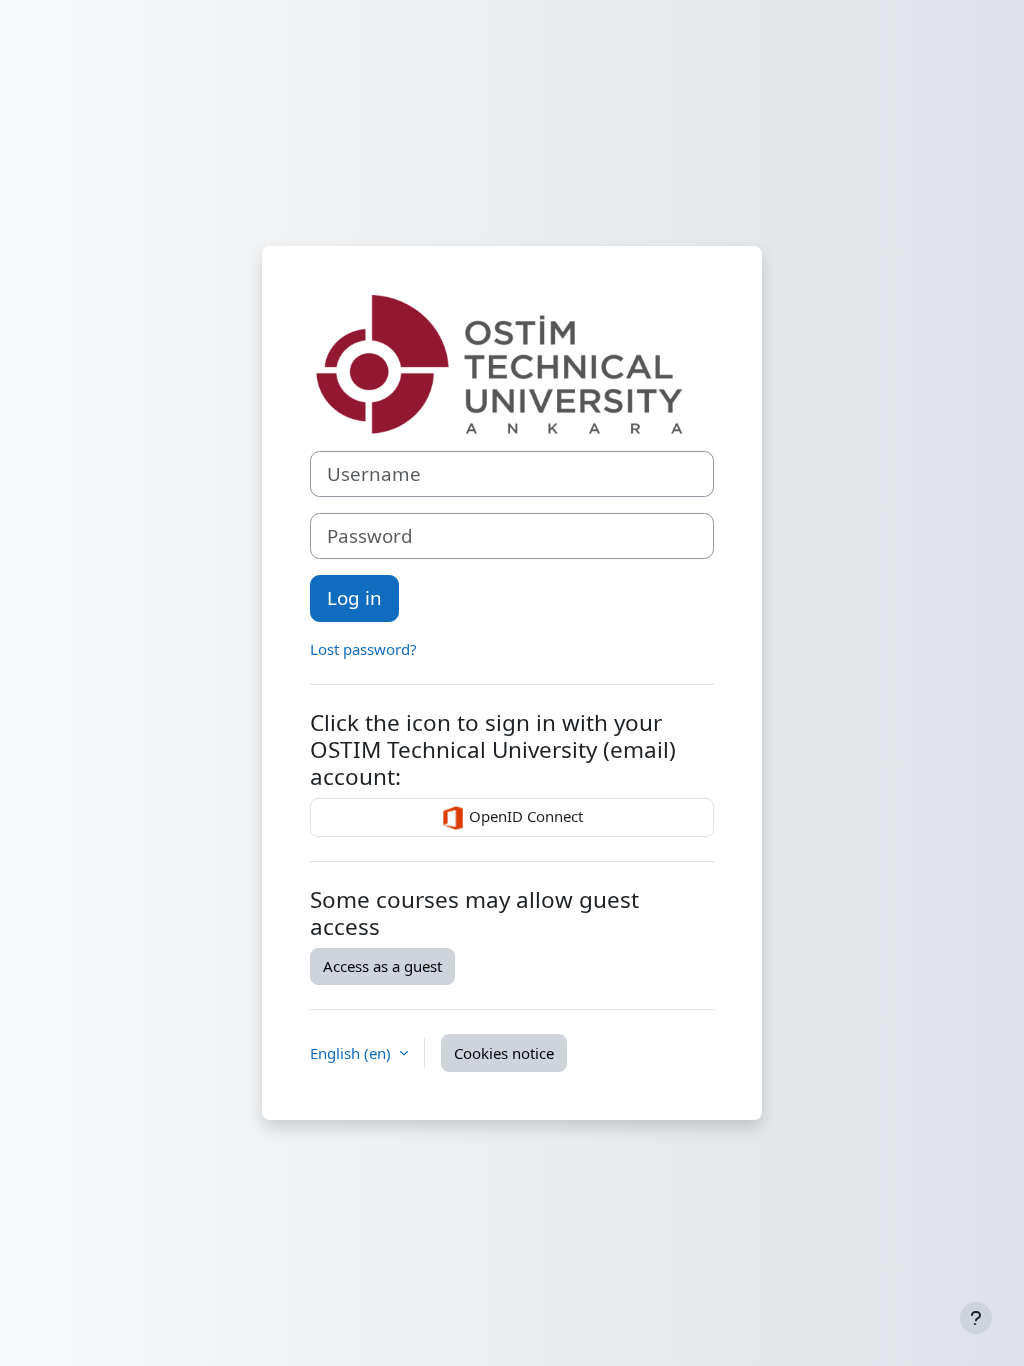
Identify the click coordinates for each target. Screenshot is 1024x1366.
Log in (354, 597)
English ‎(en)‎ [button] (352, 1053)
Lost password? (363, 649)
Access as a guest (382, 966)
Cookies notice (504, 1053)
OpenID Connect (524, 816)
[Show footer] (976, 1318)
